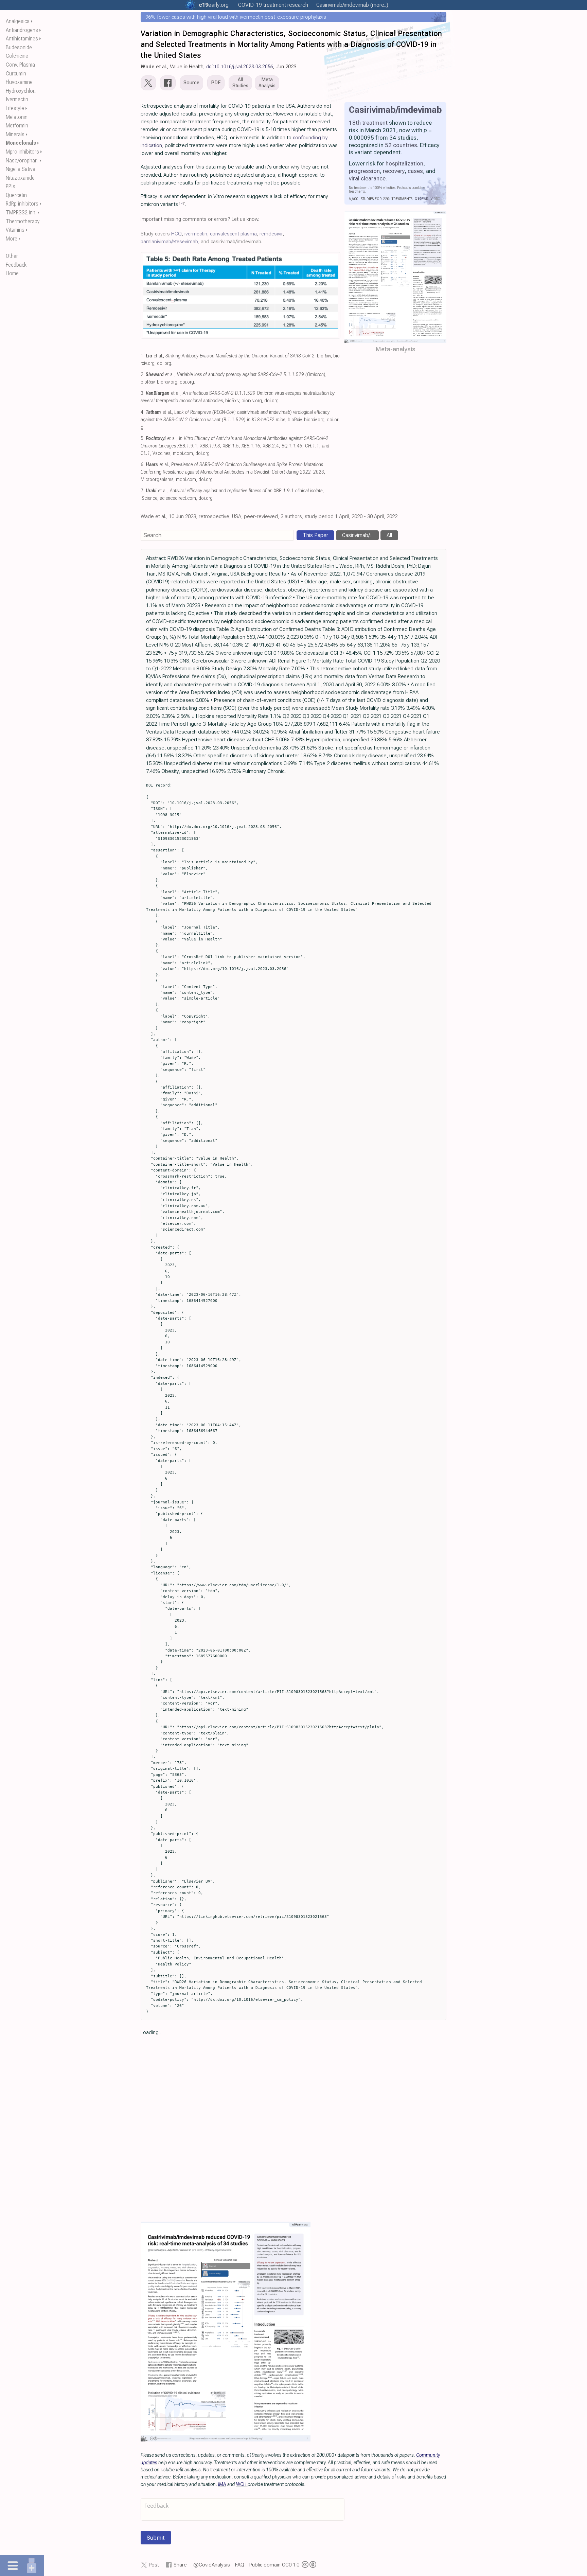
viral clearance (367, 178)
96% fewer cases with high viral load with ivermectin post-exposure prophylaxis (236, 17)
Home (12, 273)
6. (143, 465)
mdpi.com (183, 453)
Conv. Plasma (20, 65)
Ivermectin (17, 99)
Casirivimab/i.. (357, 535)
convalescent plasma (233, 234)
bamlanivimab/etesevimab (169, 242)
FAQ (240, 2565)
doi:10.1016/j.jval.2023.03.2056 (240, 67)
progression (364, 171)
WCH (241, 2484)
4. (143, 412)
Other (12, 256)
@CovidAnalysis (212, 2565)
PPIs (11, 186)
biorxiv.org (167, 382)
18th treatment (368, 123)
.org (214, 5)
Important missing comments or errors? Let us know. (200, 219)
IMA (222, 2484)
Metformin (17, 126)
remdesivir (271, 234)
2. (143, 375)
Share (180, 2565)
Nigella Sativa (21, 169)
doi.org (164, 363)
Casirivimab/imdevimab (395, 110)
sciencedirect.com (178, 498)
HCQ (176, 234)
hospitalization (404, 163)
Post (154, 2565)
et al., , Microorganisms (233, 472)
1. (143, 356)
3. (143, 393)
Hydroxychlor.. (21, 91)
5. (143, 438)
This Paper (315, 535)
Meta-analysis (396, 349)
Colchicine (17, 56)
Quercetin (16, 195)
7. (143, 491)
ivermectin (196, 234)
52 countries (401, 145)
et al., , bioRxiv (238, 356)
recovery (394, 171)
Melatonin (17, 117)
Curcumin (16, 74)
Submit (156, 2538)
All (389, 535)
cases (415, 171)
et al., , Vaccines (235, 446)
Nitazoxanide (20, 178)
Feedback (16, 265)
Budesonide (19, 47)
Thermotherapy (23, 221)
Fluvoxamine (19, 82)
